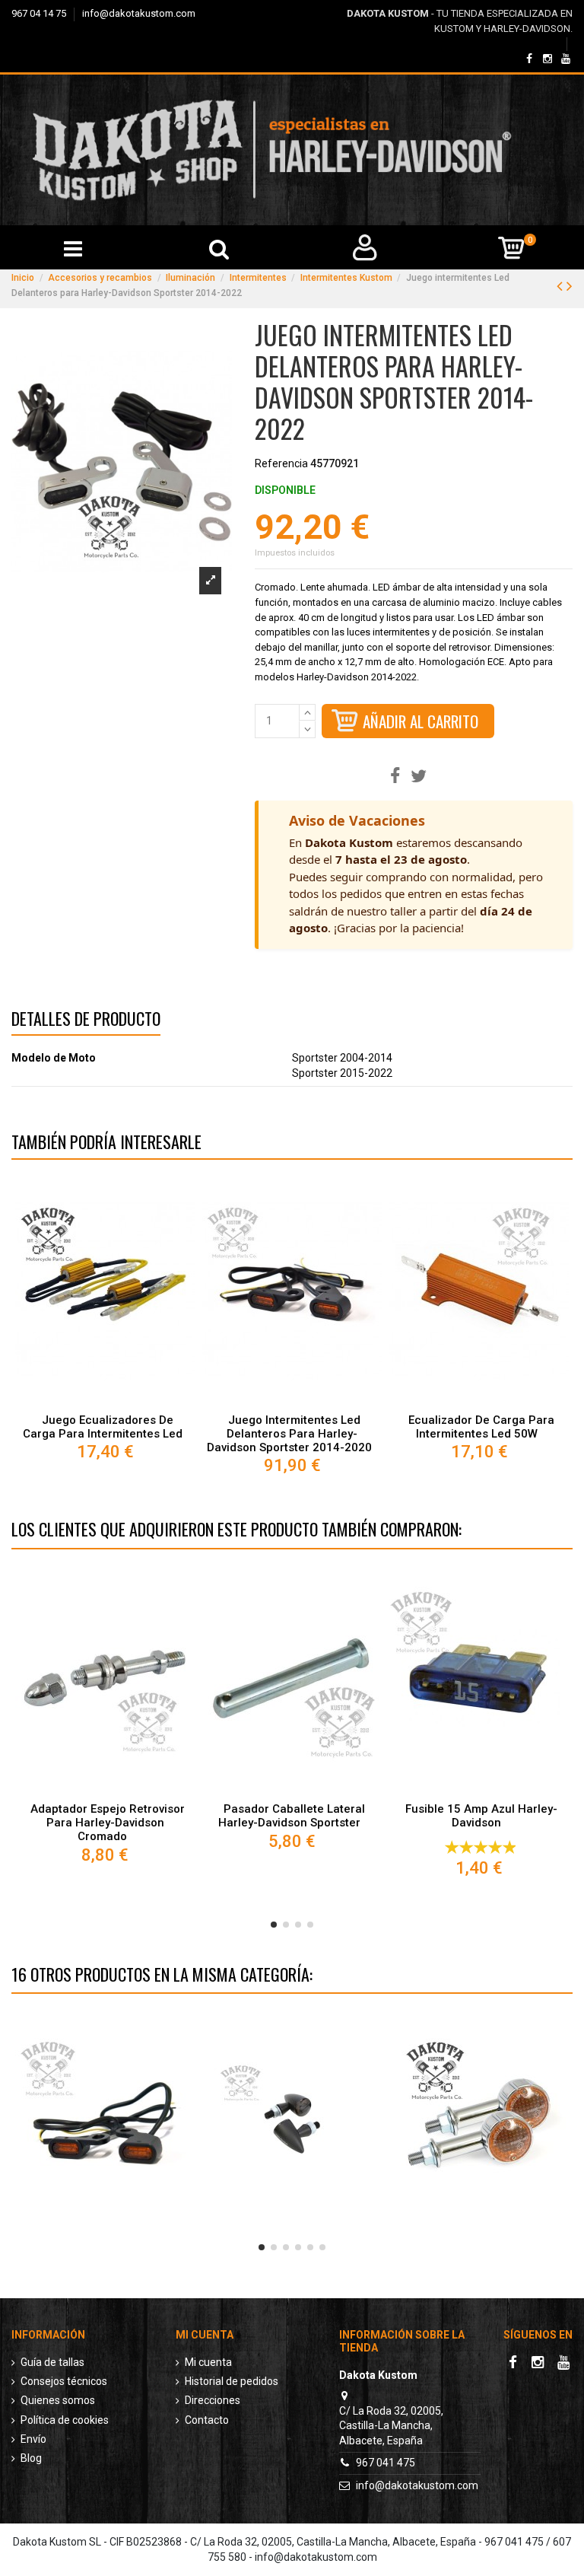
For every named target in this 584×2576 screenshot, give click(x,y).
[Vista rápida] (105, 1400)
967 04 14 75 (40, 13)
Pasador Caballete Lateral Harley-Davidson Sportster (292, 1816)
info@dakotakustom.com (139, 13)
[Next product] (570, 286)
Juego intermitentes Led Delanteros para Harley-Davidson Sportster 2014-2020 (289, 1434)
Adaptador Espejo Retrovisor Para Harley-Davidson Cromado (108, 1823)
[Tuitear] (419, 777)
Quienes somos (58, 2400)
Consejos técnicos (64, 2381)
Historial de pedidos (232, 2381)
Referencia (281, 463)
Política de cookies (65, 2420)
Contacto (207, 2420)
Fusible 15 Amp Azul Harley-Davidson (481, 1816)
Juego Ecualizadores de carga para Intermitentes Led (103, 1427)
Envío (33, 2439)
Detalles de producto (86, 1021)
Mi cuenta (208, 2362)
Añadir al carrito (421, 721)
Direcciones (213, 2400)
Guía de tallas (52, 2362)
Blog (31, 2458)
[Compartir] (395, 777)
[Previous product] (562, 286)
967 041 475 (386, 2463)
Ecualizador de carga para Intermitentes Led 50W (481, 1427)
